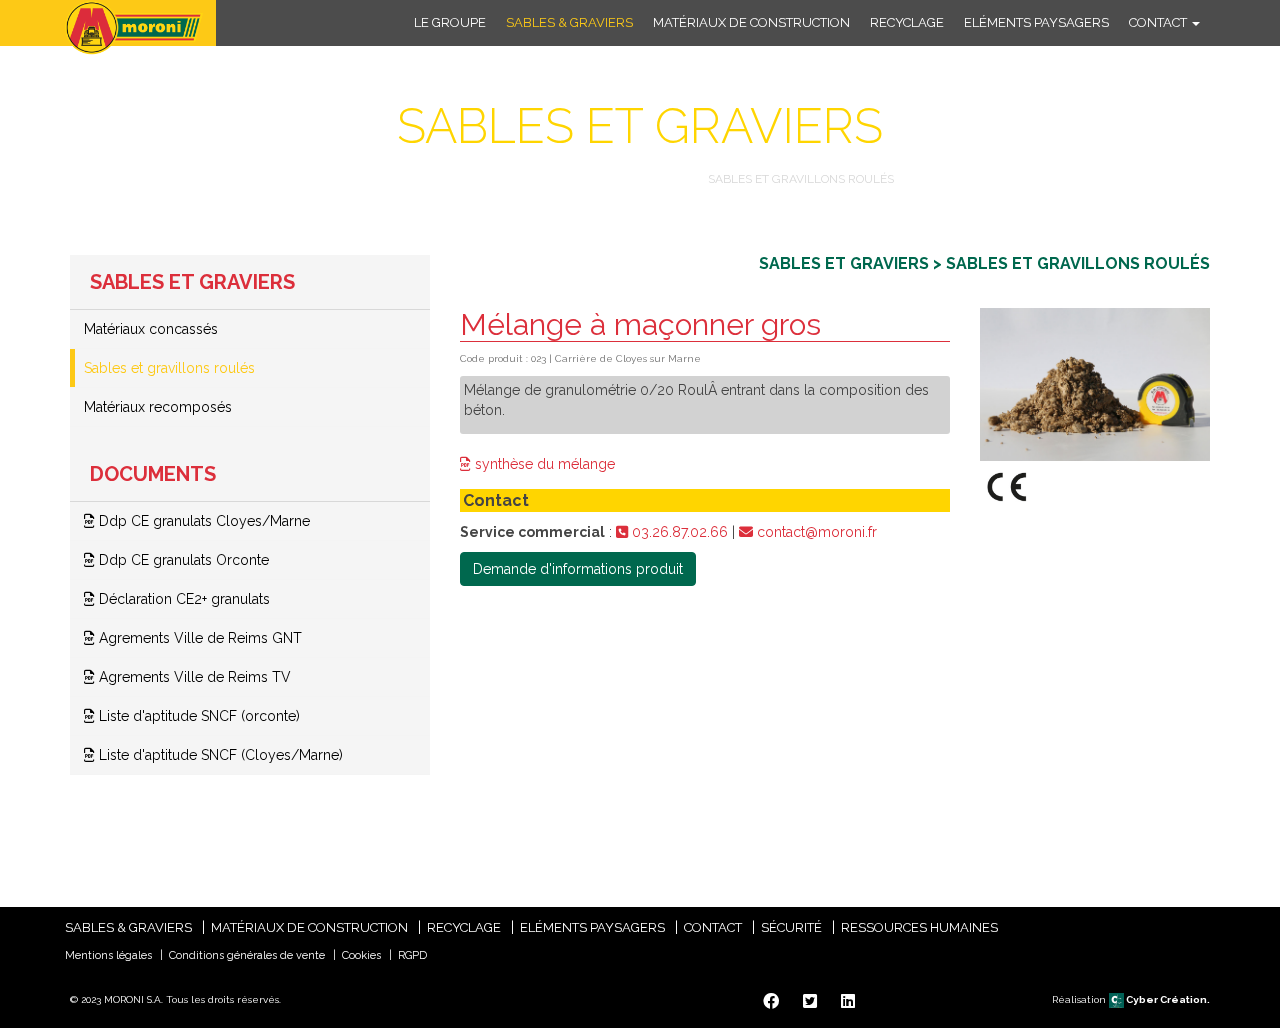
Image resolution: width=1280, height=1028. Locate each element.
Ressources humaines (919, 927)
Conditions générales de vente (247, 955)
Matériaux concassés (151, 329)
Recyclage (907, 22)
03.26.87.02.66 (678, 532)
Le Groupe (450, 22)
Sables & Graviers (569, 22)
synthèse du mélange (543, 464)
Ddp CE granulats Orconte (182, 560)
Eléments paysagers (1036, 22)
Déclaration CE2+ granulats (182, 599)
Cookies (361, 955)
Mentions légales (108, 955)
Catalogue (424, 179)
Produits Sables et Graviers (585, 179)
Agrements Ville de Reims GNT (198, 638)
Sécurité (791, 927)
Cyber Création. (1167, 999)
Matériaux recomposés (158, 407)
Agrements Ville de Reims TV (193, 677)
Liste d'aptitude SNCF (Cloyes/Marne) (219, 755)
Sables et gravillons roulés (169, 368)
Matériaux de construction (751, 22)
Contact (1159, 22)
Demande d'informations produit (578, 569)
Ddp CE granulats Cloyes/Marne (202, 521)
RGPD (412, 955)
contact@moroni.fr (815, 532)
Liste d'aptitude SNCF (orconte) (197, 716)
